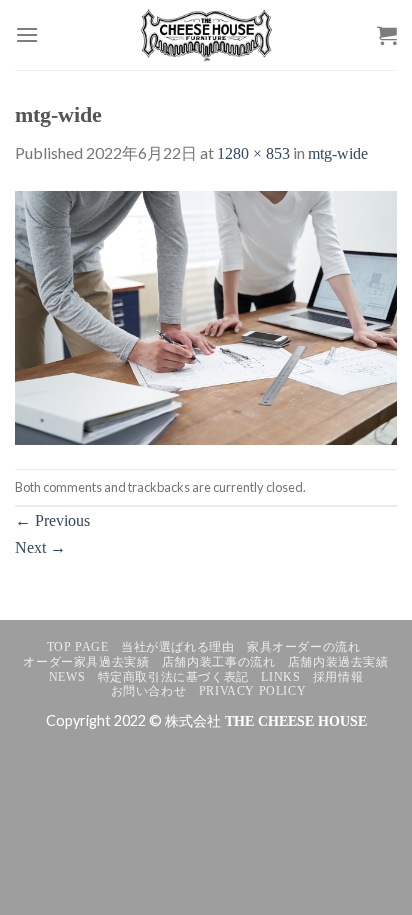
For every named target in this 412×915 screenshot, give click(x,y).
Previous (52, 520)
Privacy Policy (253, 691)
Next (40, 547)
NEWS (67, 677)
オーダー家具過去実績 (86, 662)
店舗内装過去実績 (338, 662)
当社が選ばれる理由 (178, 647)
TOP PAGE (78, 647)
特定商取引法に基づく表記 (173, 677)
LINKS (280, 677)
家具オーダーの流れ (304, 647)
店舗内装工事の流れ (219, 662)
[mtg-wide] (206, 316)
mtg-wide (338, 153)
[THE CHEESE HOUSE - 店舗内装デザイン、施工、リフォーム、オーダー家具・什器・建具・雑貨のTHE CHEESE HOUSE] (206, 35)
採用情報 (338, 677)
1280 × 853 (253, 153)
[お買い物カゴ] (387, 35)
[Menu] (27, 34)
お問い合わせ (149, 691)
